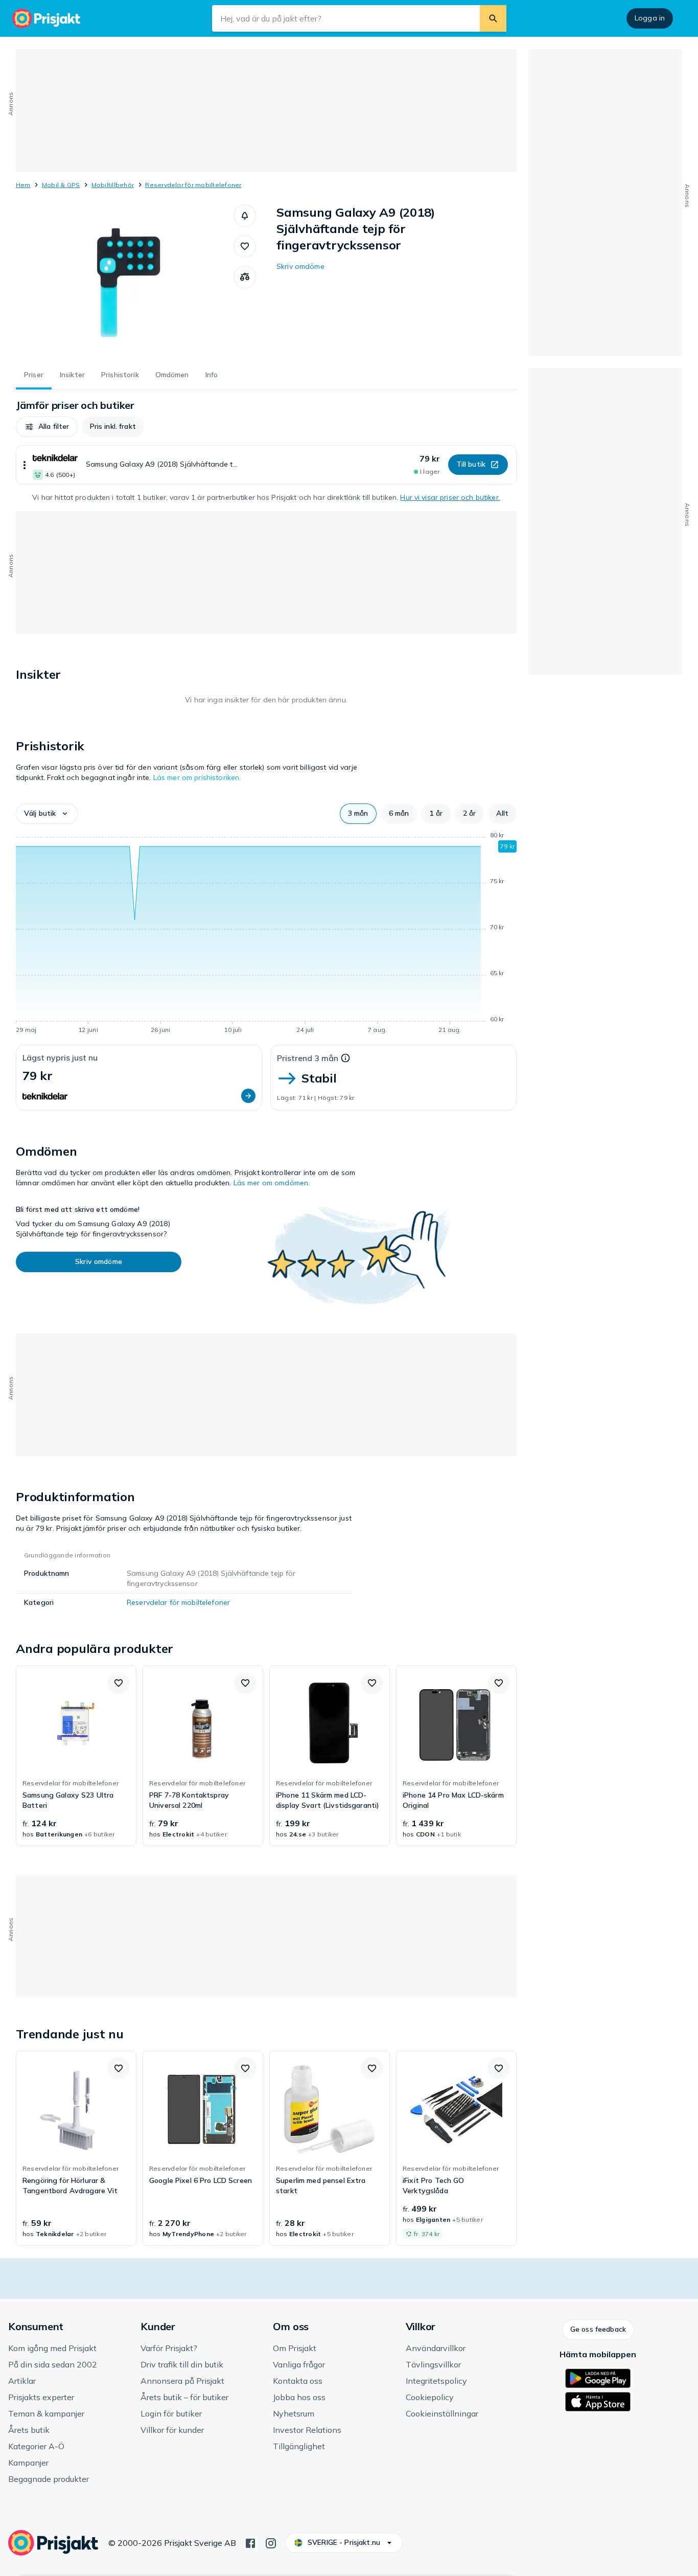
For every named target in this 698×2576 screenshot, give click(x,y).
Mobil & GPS (61, 185)
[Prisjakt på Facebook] (250, 2542)
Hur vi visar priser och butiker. (450, 497)
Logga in (650, 18)
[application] (266, 934)
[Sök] (493, 18)
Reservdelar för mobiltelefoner (193, 185)
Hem (23, 185)
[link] (76, 1756)
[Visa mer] (25, 465)
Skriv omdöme (300, 266)
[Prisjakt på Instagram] (271, 2542)
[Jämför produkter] (245, 277)
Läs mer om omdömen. (272, 1183)
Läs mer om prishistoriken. (197, 777)
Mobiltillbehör (113, 185)
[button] (245, 216)
